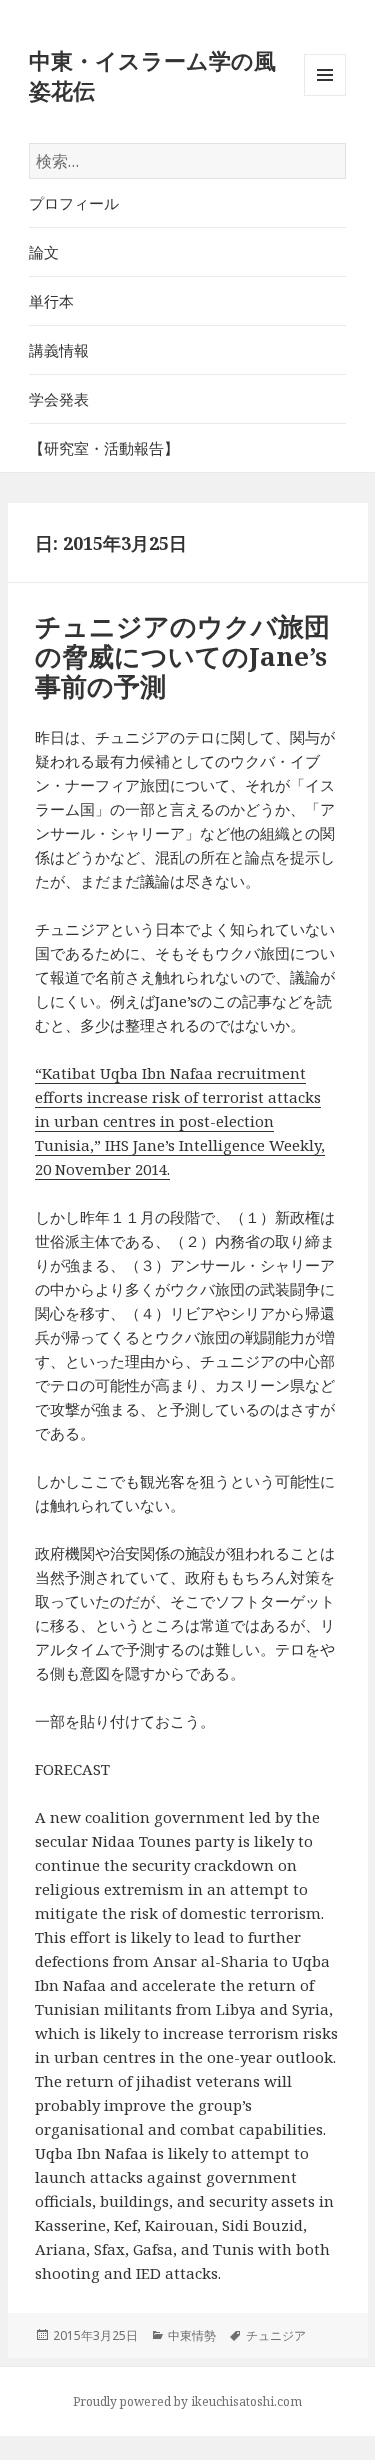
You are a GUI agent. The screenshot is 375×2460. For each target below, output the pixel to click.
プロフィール (74, 203)
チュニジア (276, 2335)
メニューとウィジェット (325, 95)
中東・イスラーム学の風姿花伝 (152, 75)
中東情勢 (192, 2335)
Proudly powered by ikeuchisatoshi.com (187, 2401)
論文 (44, 252)
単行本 (51, 301)
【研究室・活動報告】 (104, 448)
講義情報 (59, 350)
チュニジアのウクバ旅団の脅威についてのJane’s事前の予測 (182, 656)
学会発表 (59, 399)
